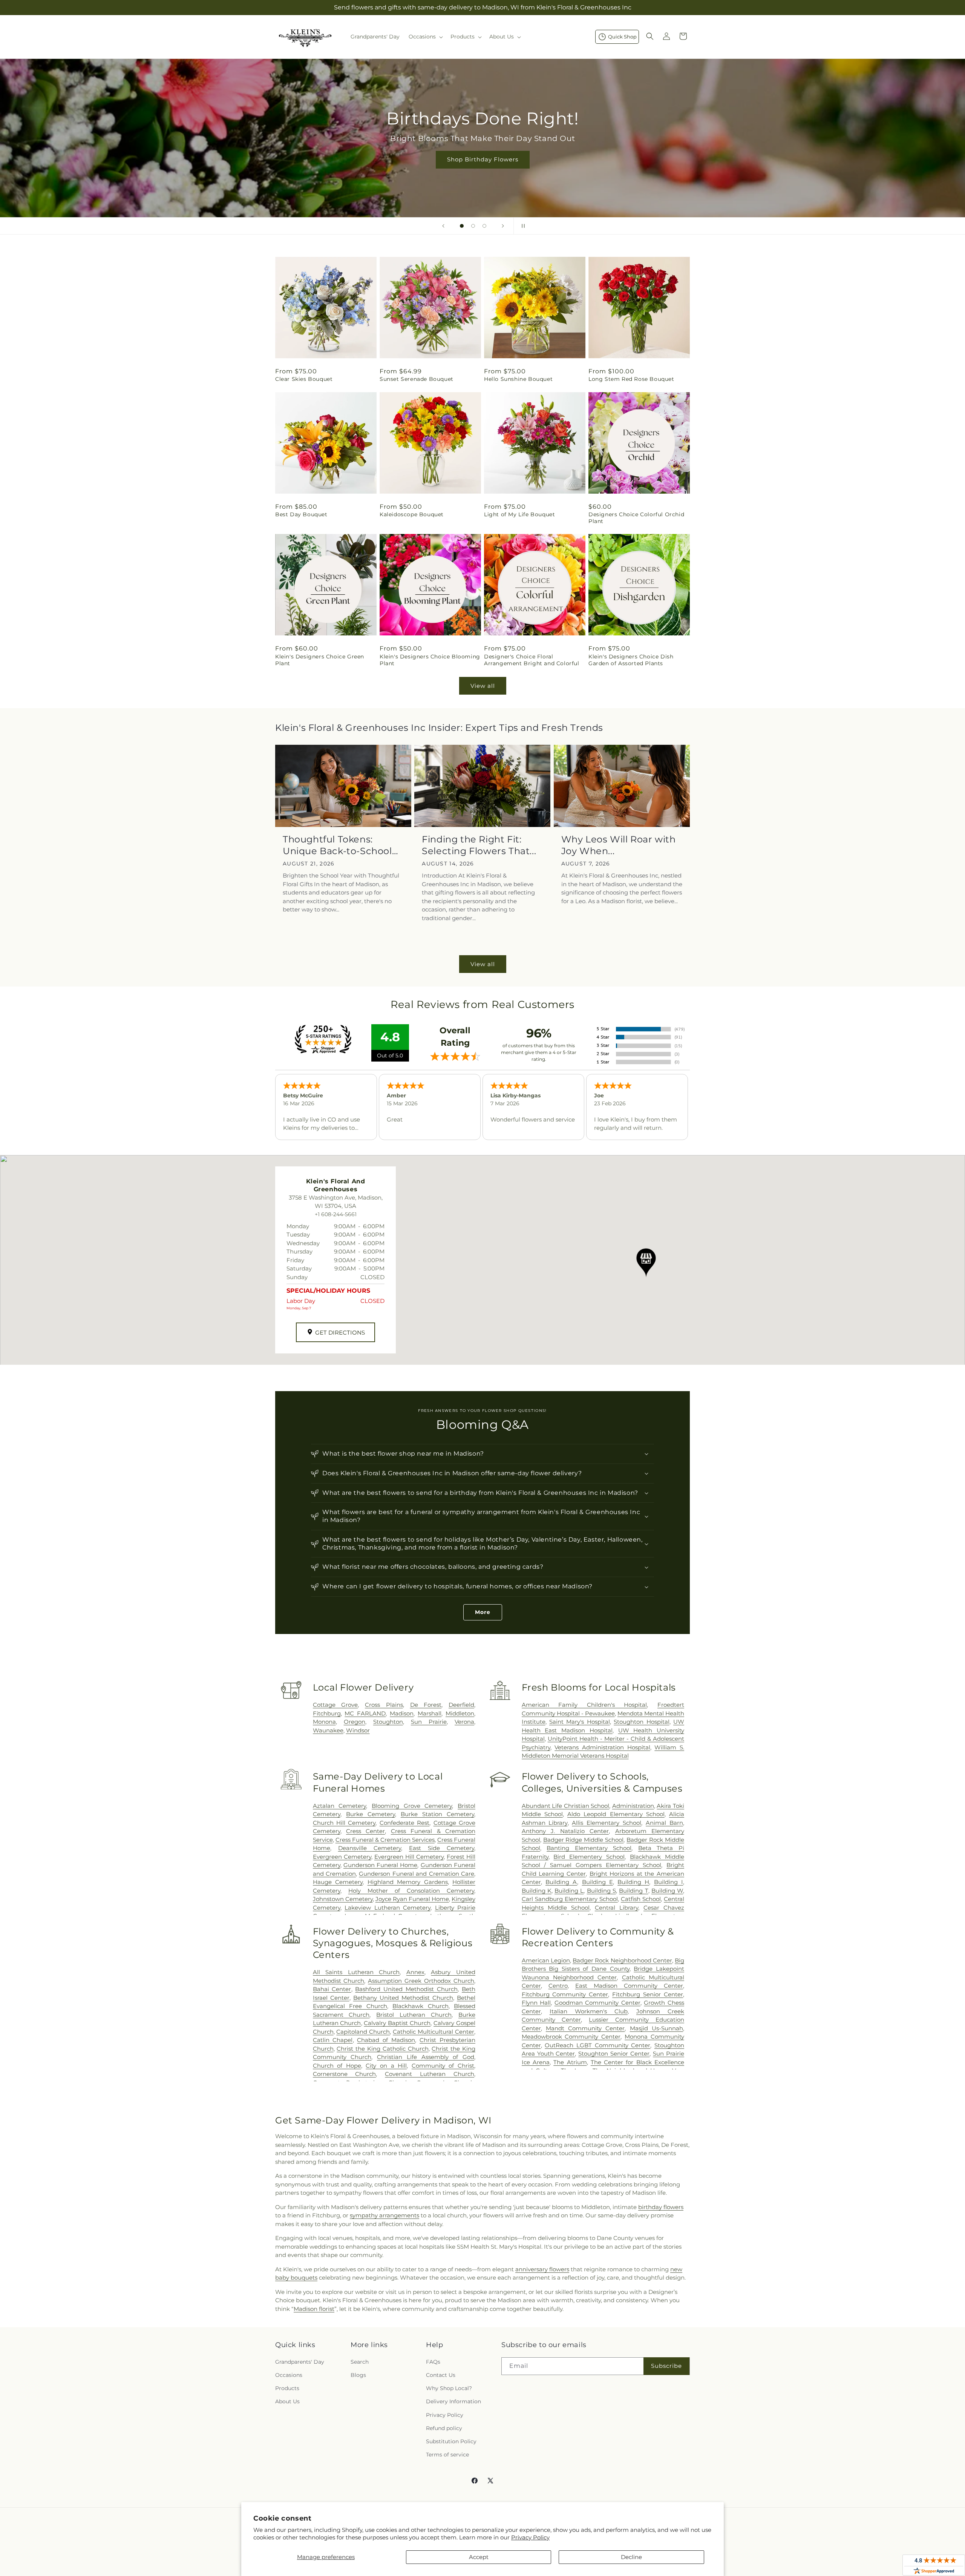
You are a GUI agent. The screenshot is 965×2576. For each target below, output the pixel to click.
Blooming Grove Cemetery (412, 1806)
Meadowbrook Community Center (571, 2037)
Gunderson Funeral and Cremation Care (417, 1874)
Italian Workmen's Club (589, 2011)
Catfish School (641, 1899)
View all (483, 686)
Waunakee (328, 1730)
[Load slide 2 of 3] (473, 226)
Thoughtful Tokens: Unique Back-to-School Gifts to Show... (337, 845)
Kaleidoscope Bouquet (412, 514)
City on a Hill (386, 2066)
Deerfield (461, 1705)
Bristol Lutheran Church (414, 2015)
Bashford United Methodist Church (406, 1989)
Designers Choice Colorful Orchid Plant (636, 518)
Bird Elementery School (589, 1857)
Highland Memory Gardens (408, 1882)
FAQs (433, 2361)
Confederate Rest (404, 1823)
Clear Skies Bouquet (304, 379)
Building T (633, 1891)
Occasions (289, 2375)
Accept (479, 2557)
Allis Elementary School (607, 1823)
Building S (601, 1891)
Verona (464, 1722)
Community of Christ (443, 2066)
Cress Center (365, 1831)
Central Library (617, 1908)
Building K (537, 1891)
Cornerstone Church (345, 2074)
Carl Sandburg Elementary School (570, 1899)
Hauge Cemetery (338, 1882)
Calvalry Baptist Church (397, 2023)
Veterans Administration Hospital (602, 1747)
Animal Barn (664, 1823)
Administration (633, 1806)
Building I (669, 1882)
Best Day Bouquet (301, 514)
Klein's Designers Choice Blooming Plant (430, 660)
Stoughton (388, 1722)
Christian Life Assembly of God (426, 2057)
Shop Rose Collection (482, 159)
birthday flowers (661, 2207)
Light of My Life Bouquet (519, 514)
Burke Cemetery (371, 1814)
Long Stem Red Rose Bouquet (631, 379)
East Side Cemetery (442, 1848)
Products (287, 2388)
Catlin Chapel (333, 2040)
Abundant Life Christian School (566, 1806)
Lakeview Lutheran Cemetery (388, 1908)
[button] (425, 37)
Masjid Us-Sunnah (656, 2028)
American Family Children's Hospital (584, 1705)
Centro (558, 1986)
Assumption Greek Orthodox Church (421, 1981)
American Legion (546, 1960)
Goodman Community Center (597, 2003)
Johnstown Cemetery (343, 1899)
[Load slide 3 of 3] (484, 226)
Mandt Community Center (585, 2028)
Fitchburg (327, 1713)
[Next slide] (503, 226)
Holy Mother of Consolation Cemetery (411, 1891)
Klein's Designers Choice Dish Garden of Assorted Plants (631, 660)
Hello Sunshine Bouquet (518, 379)
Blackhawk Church (420, 2006)
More (483, 1612)
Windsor (358, 1730)
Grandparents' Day (300, 2361)
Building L (569, 1891)
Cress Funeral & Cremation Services (385, 1840)
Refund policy (444, 2428)
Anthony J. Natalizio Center (565, 1831)
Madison (402, 1713)
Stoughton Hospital (641, 1722)
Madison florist (314, 2309)
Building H (633, 1882)
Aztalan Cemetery (340, 1806)
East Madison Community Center (629, 1986)
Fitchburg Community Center (565, 1994)
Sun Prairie (429, 1722)
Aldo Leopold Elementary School (616, 1814)
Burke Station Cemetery (437, 1814)
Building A (561, 1882)
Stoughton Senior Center (614, 2054)
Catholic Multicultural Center (433, 2032)
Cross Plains (384, 1705)
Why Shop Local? (449, 2388)
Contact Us (441, 2375)
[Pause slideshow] (522, 226)
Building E (597, 1882)
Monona (324, 1722)
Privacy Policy (530, 2537)
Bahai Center (332, 1989)
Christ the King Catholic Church (382, 2049)
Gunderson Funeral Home (381, 1865)
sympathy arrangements (384, 2215)
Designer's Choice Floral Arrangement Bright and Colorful (532, 660)
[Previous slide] (443, 226)
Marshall (430, 1713)
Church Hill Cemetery (344, 1823)
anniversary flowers (542, 2269)
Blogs (358, 2375)
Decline (631, 2557)
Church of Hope (337, 2066)
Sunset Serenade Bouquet (417, 379)
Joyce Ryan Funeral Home (412, 1899)
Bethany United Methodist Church (403, 1998)
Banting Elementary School (589, 1848)
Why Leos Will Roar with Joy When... (619, 845)
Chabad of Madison (386, 2040)
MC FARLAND (365, 1713)
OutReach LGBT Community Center (597, 2045)
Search (360, 2361)
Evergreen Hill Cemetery (409, 1857)
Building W (667, 1891)
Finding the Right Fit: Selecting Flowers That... (479, 845)
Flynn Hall (536, 2003)
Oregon (355, 1722)
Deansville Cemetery (370, 1848)
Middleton (460, 1713)
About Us (287, 2401)
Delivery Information (453, 2401)
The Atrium (570, 2062)
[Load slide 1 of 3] (462, 226)
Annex (415, 1972)
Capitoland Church (363, 2032)
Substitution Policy (451, 2441)
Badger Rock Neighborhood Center (622, 1960)
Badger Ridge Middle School (584, 1840)
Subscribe (666, 2366)
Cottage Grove (335, 1705)
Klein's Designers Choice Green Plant (320, 660)
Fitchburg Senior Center (648, 1994)
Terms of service (447, 2455)
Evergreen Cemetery (342, 1857)
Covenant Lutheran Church (430, 2074)
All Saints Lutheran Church (356, 1972)
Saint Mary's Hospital (580, 1722)
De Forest (426, 1705)
